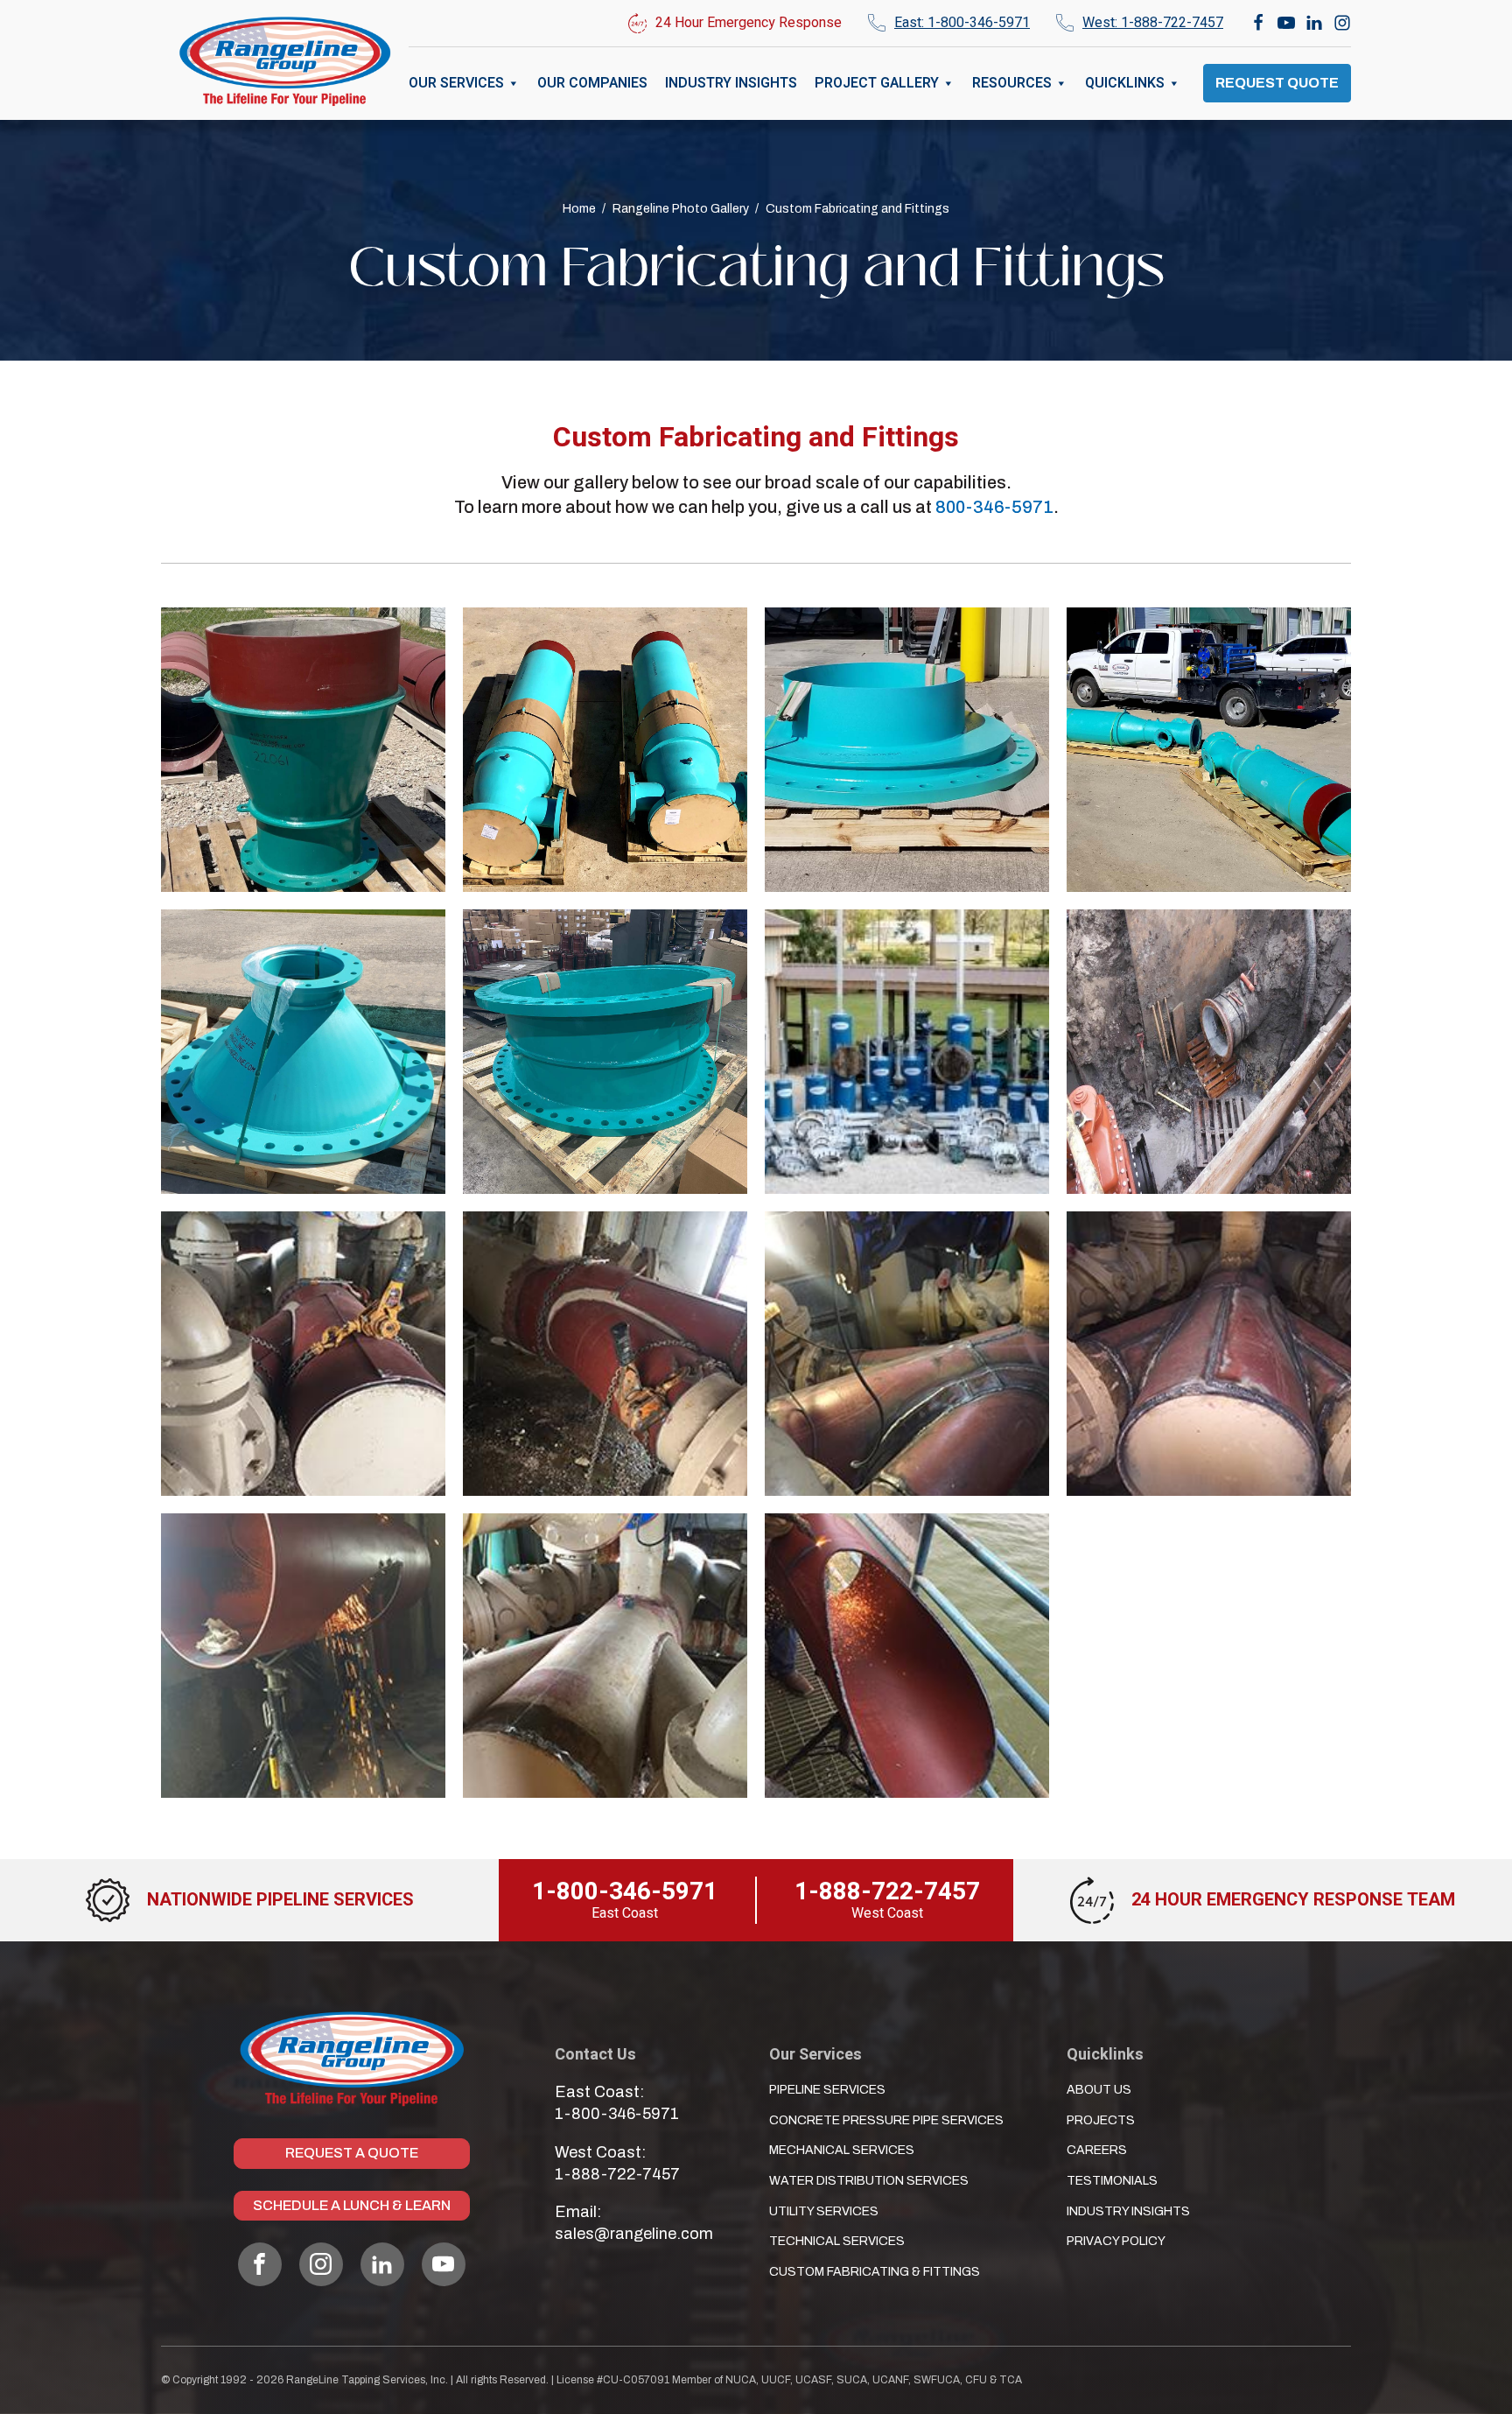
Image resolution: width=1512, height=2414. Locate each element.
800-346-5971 (994, 507)
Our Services (456, 83)
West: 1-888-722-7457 (1153, 23)
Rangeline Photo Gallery (681, 209)
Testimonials (1112, 2181)
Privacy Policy (1116, 2241)
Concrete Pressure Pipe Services (886, 2120)
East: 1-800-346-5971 (962, 23)
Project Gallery (877, 83)
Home (579, 209)
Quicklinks (1125, 83)
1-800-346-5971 (617, 2114)
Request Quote (1277, 83)
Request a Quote (352, 2153)
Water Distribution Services (869, 2181)
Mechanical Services (842, 2150)
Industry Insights (731, 83)
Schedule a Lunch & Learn (352, 2205)
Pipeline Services (827, 2090)
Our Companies (592, 83)
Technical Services (837, 2241)
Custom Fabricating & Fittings (875, 2272)
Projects (1101, 2120)
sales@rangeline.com (634, 2234)
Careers (1097, 2150)
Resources (1012, 83)
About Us (1099, 2090)
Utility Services (824, 2211)
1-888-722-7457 (617, 2174)
